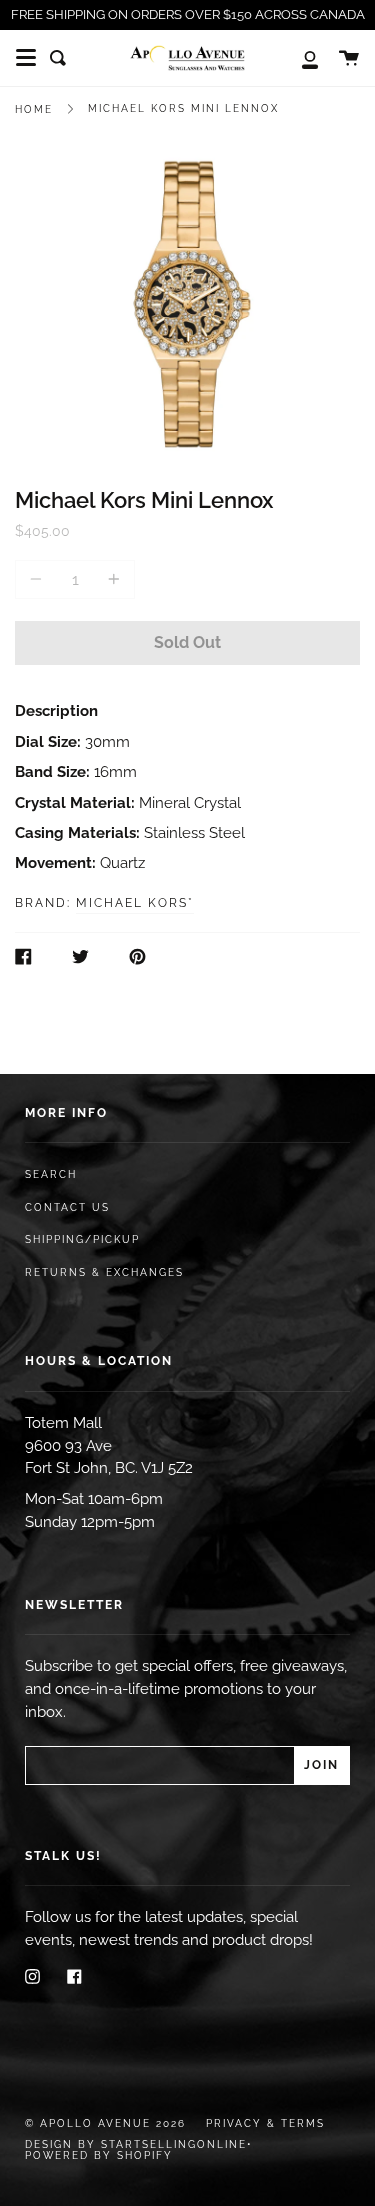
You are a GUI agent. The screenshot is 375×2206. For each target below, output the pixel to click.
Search (51, 1174)
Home (34, 109)
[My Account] (299, 58)
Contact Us (67, 1207)
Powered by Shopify (99, 2155)
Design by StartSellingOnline (136, 2144)
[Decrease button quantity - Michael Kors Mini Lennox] (39, 579)
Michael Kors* (135, 903)
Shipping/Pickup (82, 1239)
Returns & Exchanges (104, 1272)
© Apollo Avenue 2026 (105, 2123)
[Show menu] (26, 58)
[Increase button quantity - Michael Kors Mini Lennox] (111, 579)
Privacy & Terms (265, 2123)
